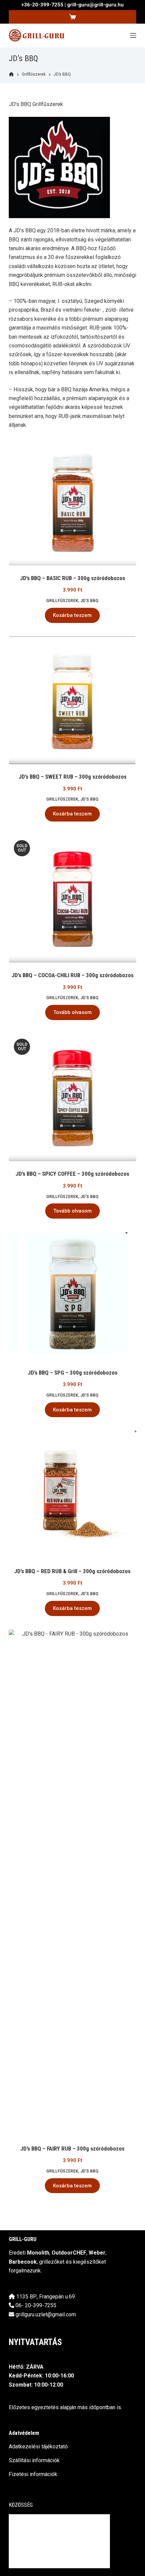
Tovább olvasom (72, 1012)
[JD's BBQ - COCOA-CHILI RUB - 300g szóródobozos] (72, 899)
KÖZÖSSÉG (21, 2505)
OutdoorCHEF (69, 2253)
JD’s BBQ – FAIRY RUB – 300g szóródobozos (72, 2149)
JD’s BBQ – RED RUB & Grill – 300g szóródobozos (72, 1571)
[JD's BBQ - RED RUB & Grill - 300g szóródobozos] (72, 1494)
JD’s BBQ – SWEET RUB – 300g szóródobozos (72, 777)
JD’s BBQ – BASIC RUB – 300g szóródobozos (72, 578)
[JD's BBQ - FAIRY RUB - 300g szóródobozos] (72, 1883)
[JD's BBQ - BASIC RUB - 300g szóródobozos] (72, 501)
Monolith (38, 2253)
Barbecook (23, 2262)
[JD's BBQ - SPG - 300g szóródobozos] (72, 1296)
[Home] (11, 74)
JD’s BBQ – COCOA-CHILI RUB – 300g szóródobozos (72, 975)
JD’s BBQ (89, 601)
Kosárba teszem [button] (72, 615)
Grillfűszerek (62, 601)
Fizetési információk (33, 2474)
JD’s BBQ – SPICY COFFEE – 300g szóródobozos (72, 1174)
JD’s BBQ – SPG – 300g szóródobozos (72, 1373)
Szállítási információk (34, 2460)
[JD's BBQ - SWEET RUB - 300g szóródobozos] (72, 700)
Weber (97, 2253)
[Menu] (133, 35)
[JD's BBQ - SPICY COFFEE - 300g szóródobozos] (72, 1097)
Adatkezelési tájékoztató (38, 2447)
